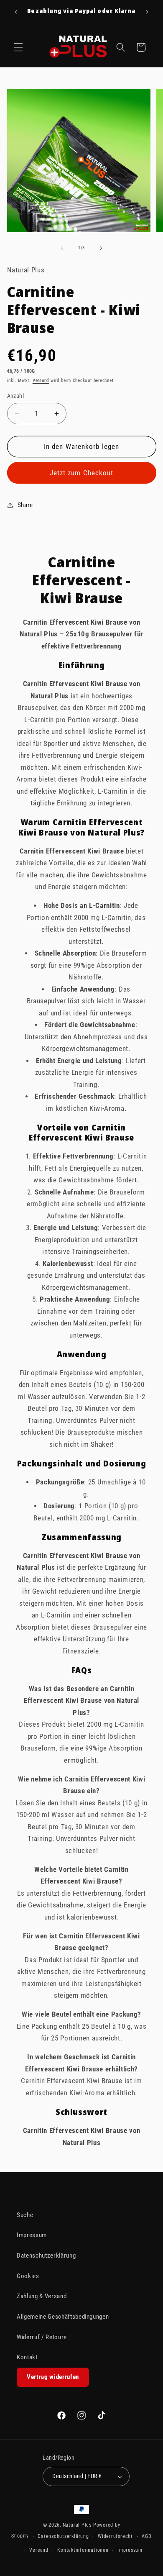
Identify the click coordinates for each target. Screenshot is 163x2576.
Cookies (28, 2276)
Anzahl (16, 396)
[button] (18, 47)
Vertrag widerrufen (53, 2377)
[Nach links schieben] (62, 248)
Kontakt (27, 2357)
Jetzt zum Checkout (82, 473)
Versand (41, 381)
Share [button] (25, 505)
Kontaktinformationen (83, 2550)
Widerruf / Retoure (42, 2337)
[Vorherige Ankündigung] (16, 12)
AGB (146, 2536)
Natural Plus (78, 2525)
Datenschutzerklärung (46, 2256)
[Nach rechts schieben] (101, 248)
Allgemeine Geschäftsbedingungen (63, 2317)
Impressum (32, 2235)
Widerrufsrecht (115, 2536)
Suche (25, 2215)
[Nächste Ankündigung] (147, 12)
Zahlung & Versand (42, 2296)
